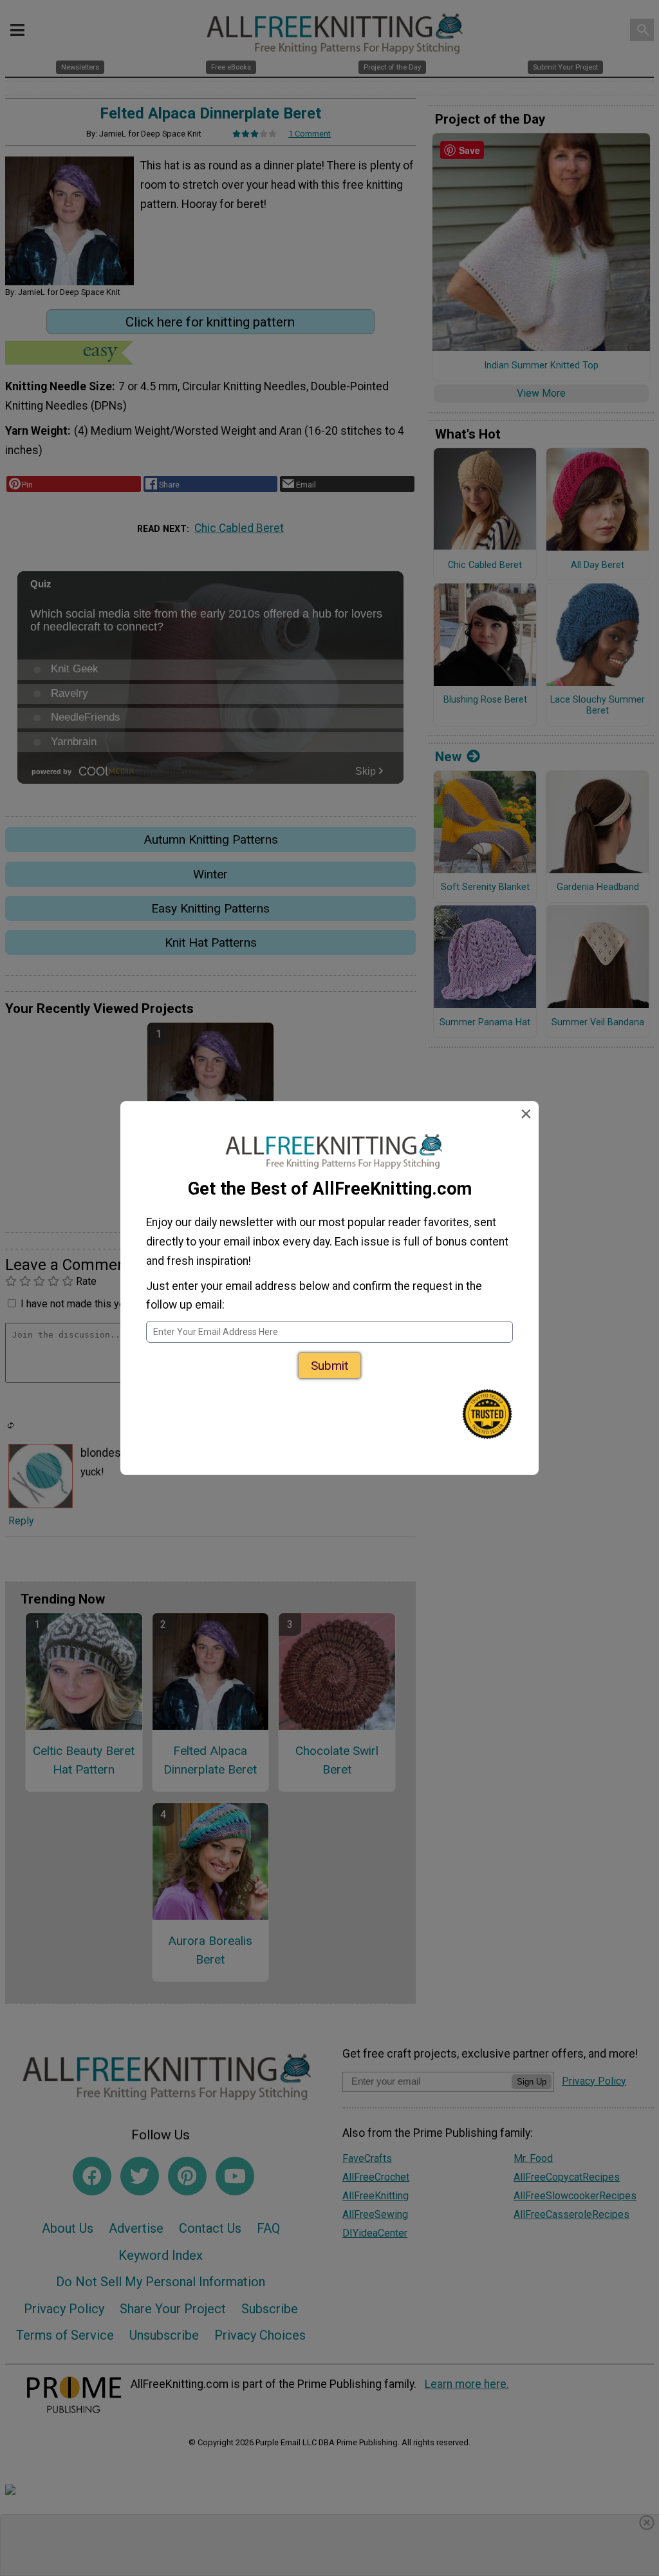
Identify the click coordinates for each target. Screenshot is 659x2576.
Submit (329, 1366)
